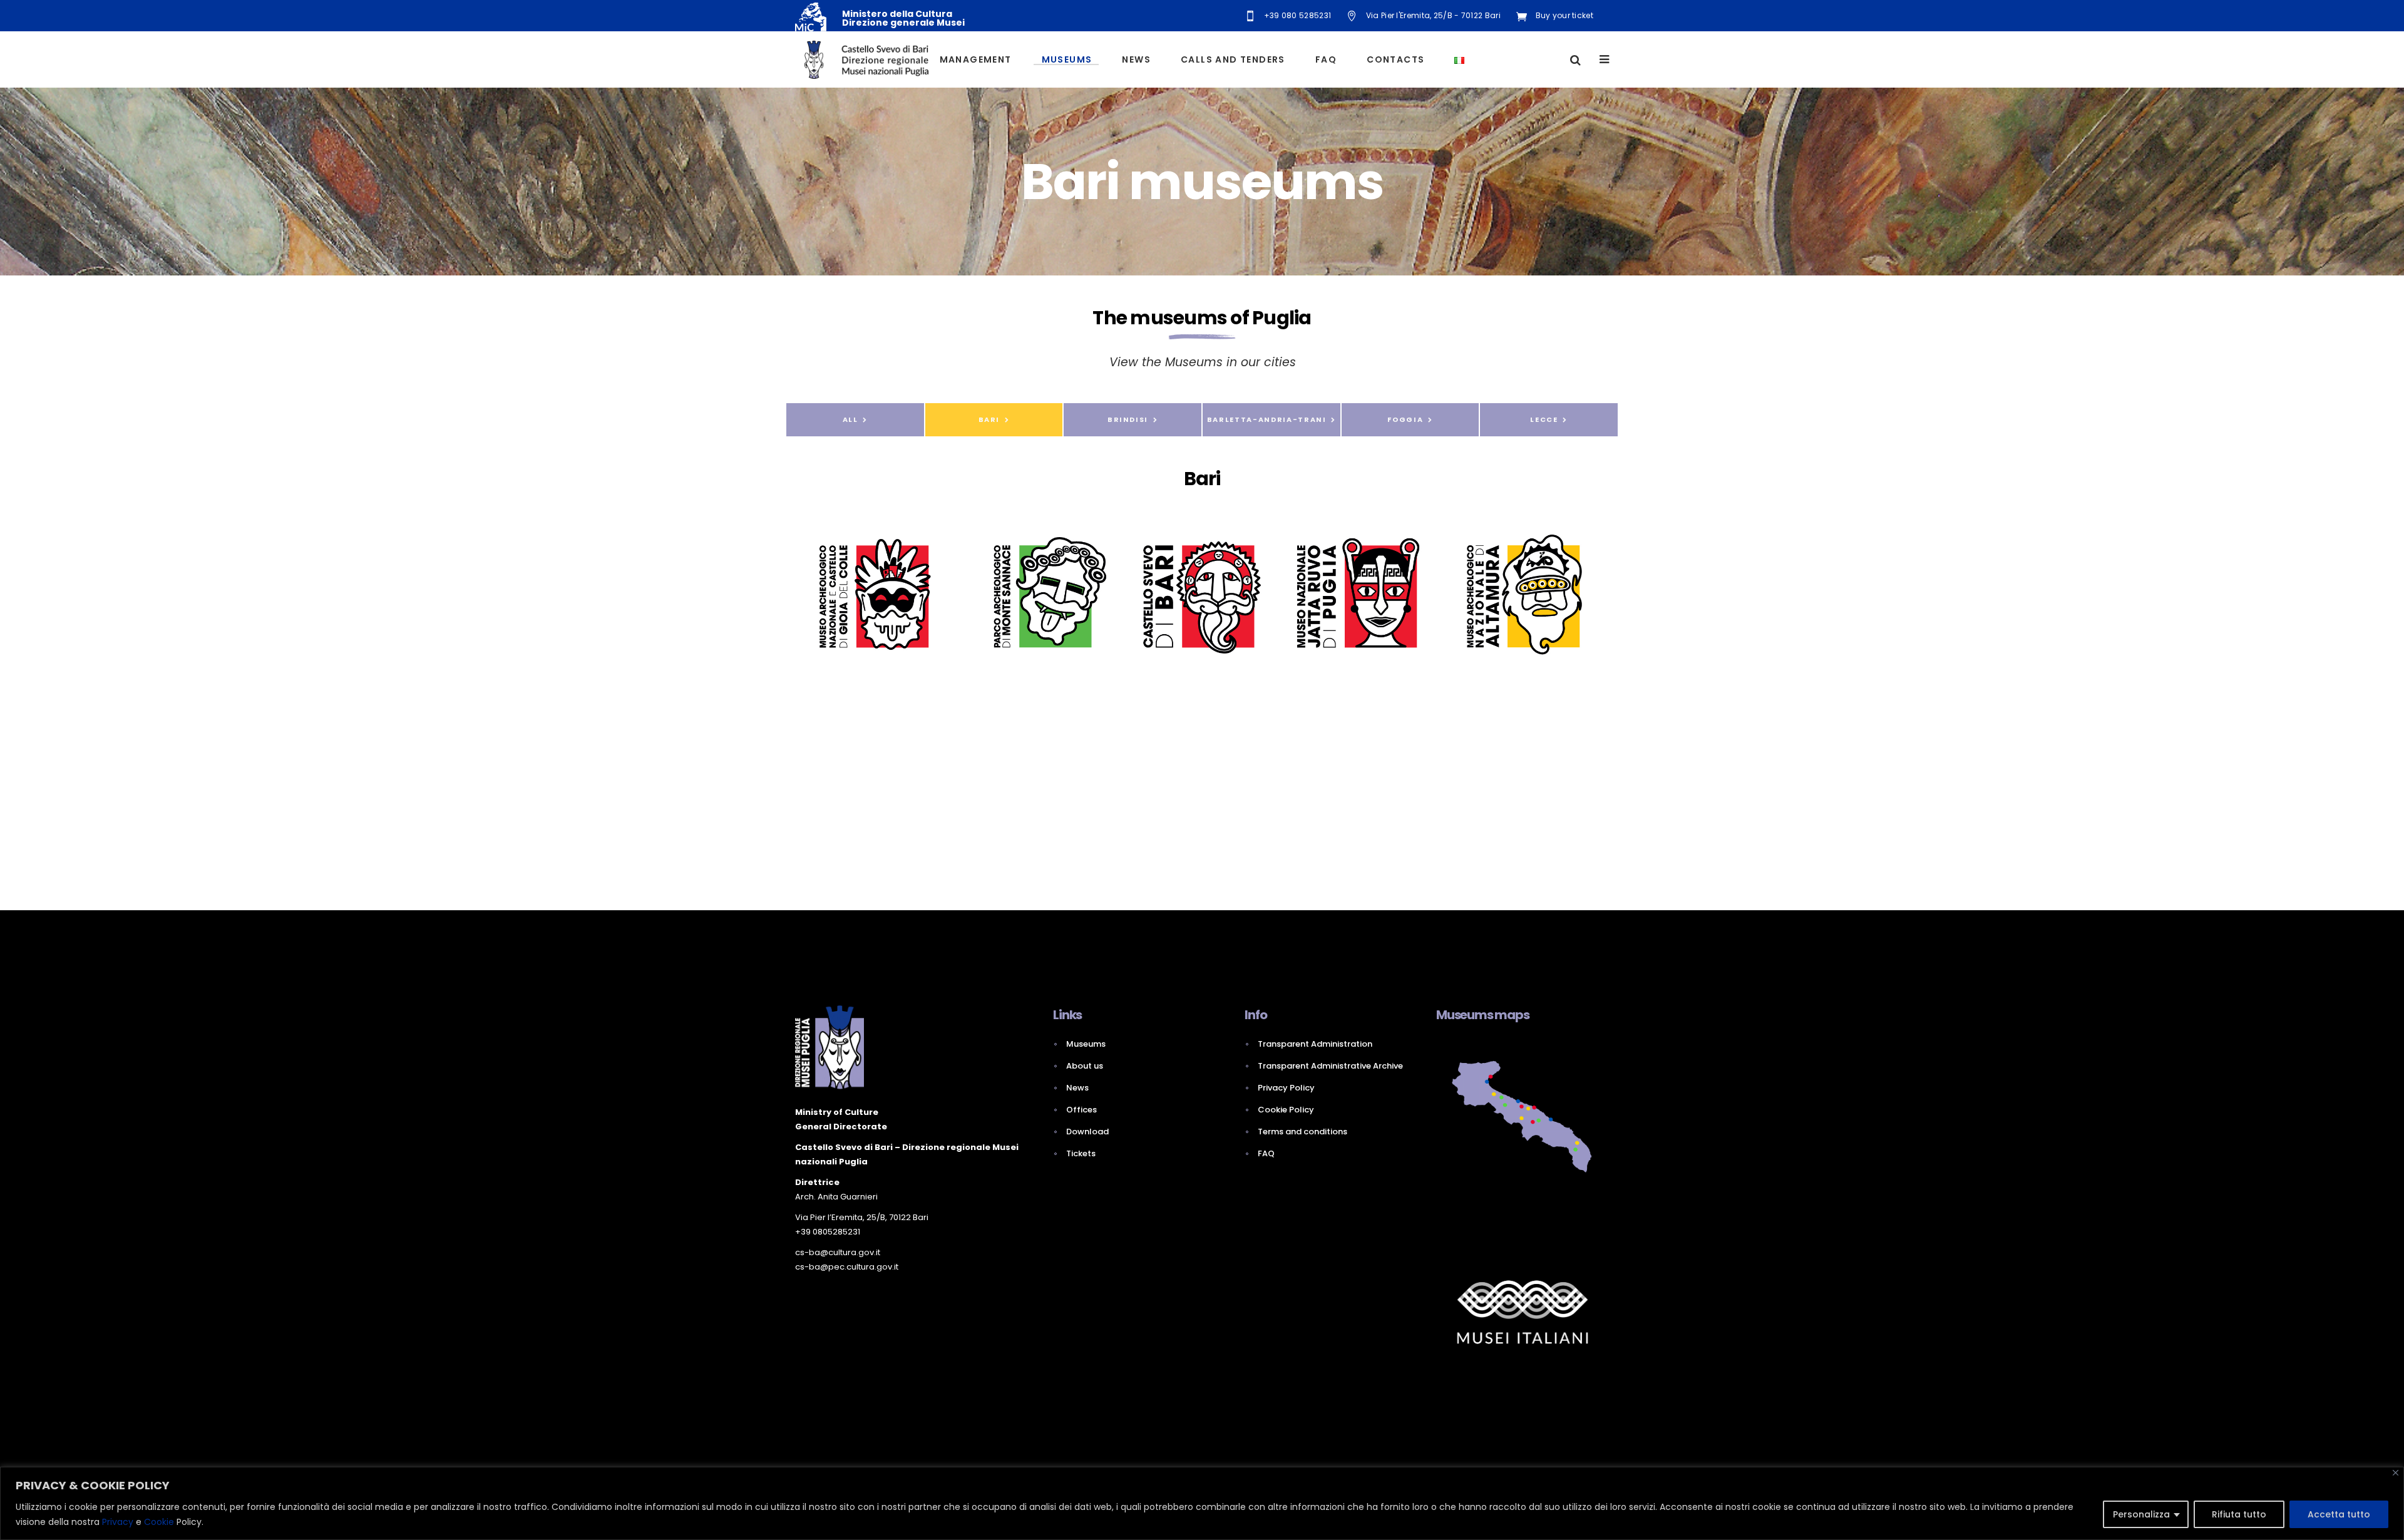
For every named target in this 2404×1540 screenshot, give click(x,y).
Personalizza (2141, 1514)
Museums (1086, 1044)
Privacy (118, 1522)
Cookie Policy (1286, 1110)
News (1077, 1088)
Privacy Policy (1286, 1088)
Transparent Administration (1315, 1044)
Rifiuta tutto (2239, 1514)
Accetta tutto (2339, 1514)
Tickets (1081, 1153)
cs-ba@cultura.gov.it (838, 1252)
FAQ (1266, 1153)
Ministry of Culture (837, 1112)
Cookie (159, 1522)
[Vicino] (2396, 1473)
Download (1087, 1132)
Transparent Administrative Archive (1330, 1066)
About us (1085, 1066)
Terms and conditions (1302, 1132)
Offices (1081, 1110)
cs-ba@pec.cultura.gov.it (847, 1267)
